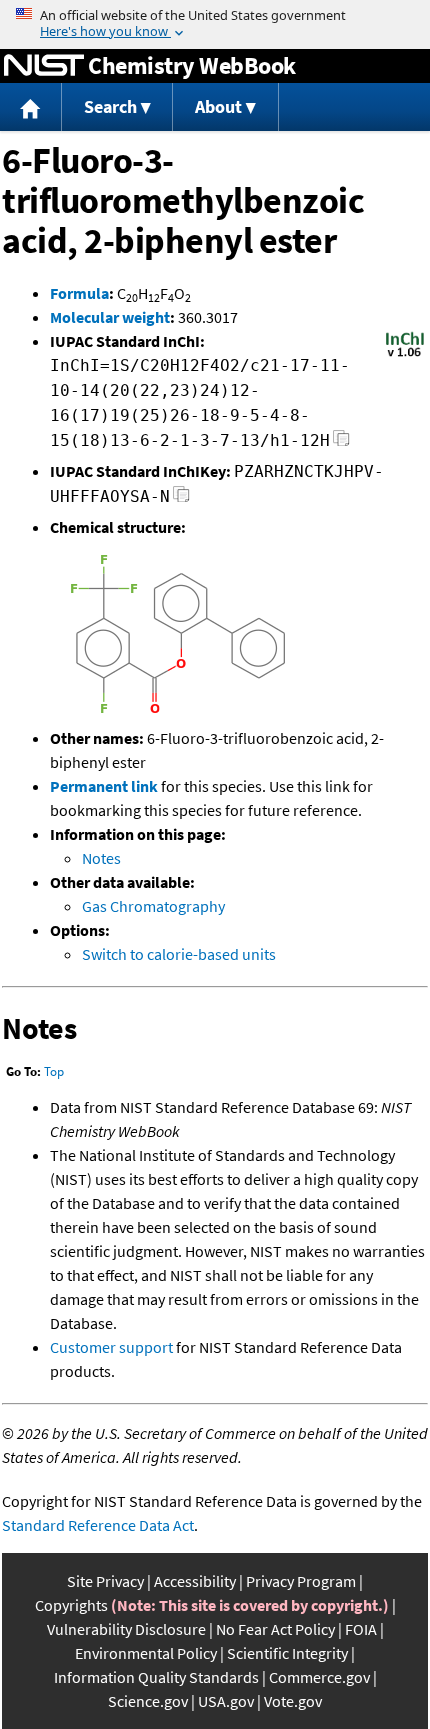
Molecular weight (110, 317)
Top (54, 1071)
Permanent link (104, 786)
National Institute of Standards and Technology (44, 66)
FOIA (361, 1629)
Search (110, 106)
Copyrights (71, 1605)
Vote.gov (293, 1701)
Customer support (111, 1347)
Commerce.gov (319, 1677)
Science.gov (148, 1701)
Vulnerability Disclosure (126, 1629)
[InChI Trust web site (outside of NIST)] (405, 355)
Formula (79, 293)
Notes (101, 858)
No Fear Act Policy (275, 1629)
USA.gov (226, 1701)
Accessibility (195, 1581)
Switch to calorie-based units (179, 954)
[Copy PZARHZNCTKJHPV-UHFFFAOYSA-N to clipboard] (181, 499)
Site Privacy (105, 1581)
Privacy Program (301, 1581)
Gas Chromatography (153, 906)
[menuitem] (31, 107)
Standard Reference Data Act (98, 1525)
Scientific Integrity (287, 1653)
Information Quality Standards (156, 1677)
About (218, 106)
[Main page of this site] (31, 107)
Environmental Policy (146, 1653)
